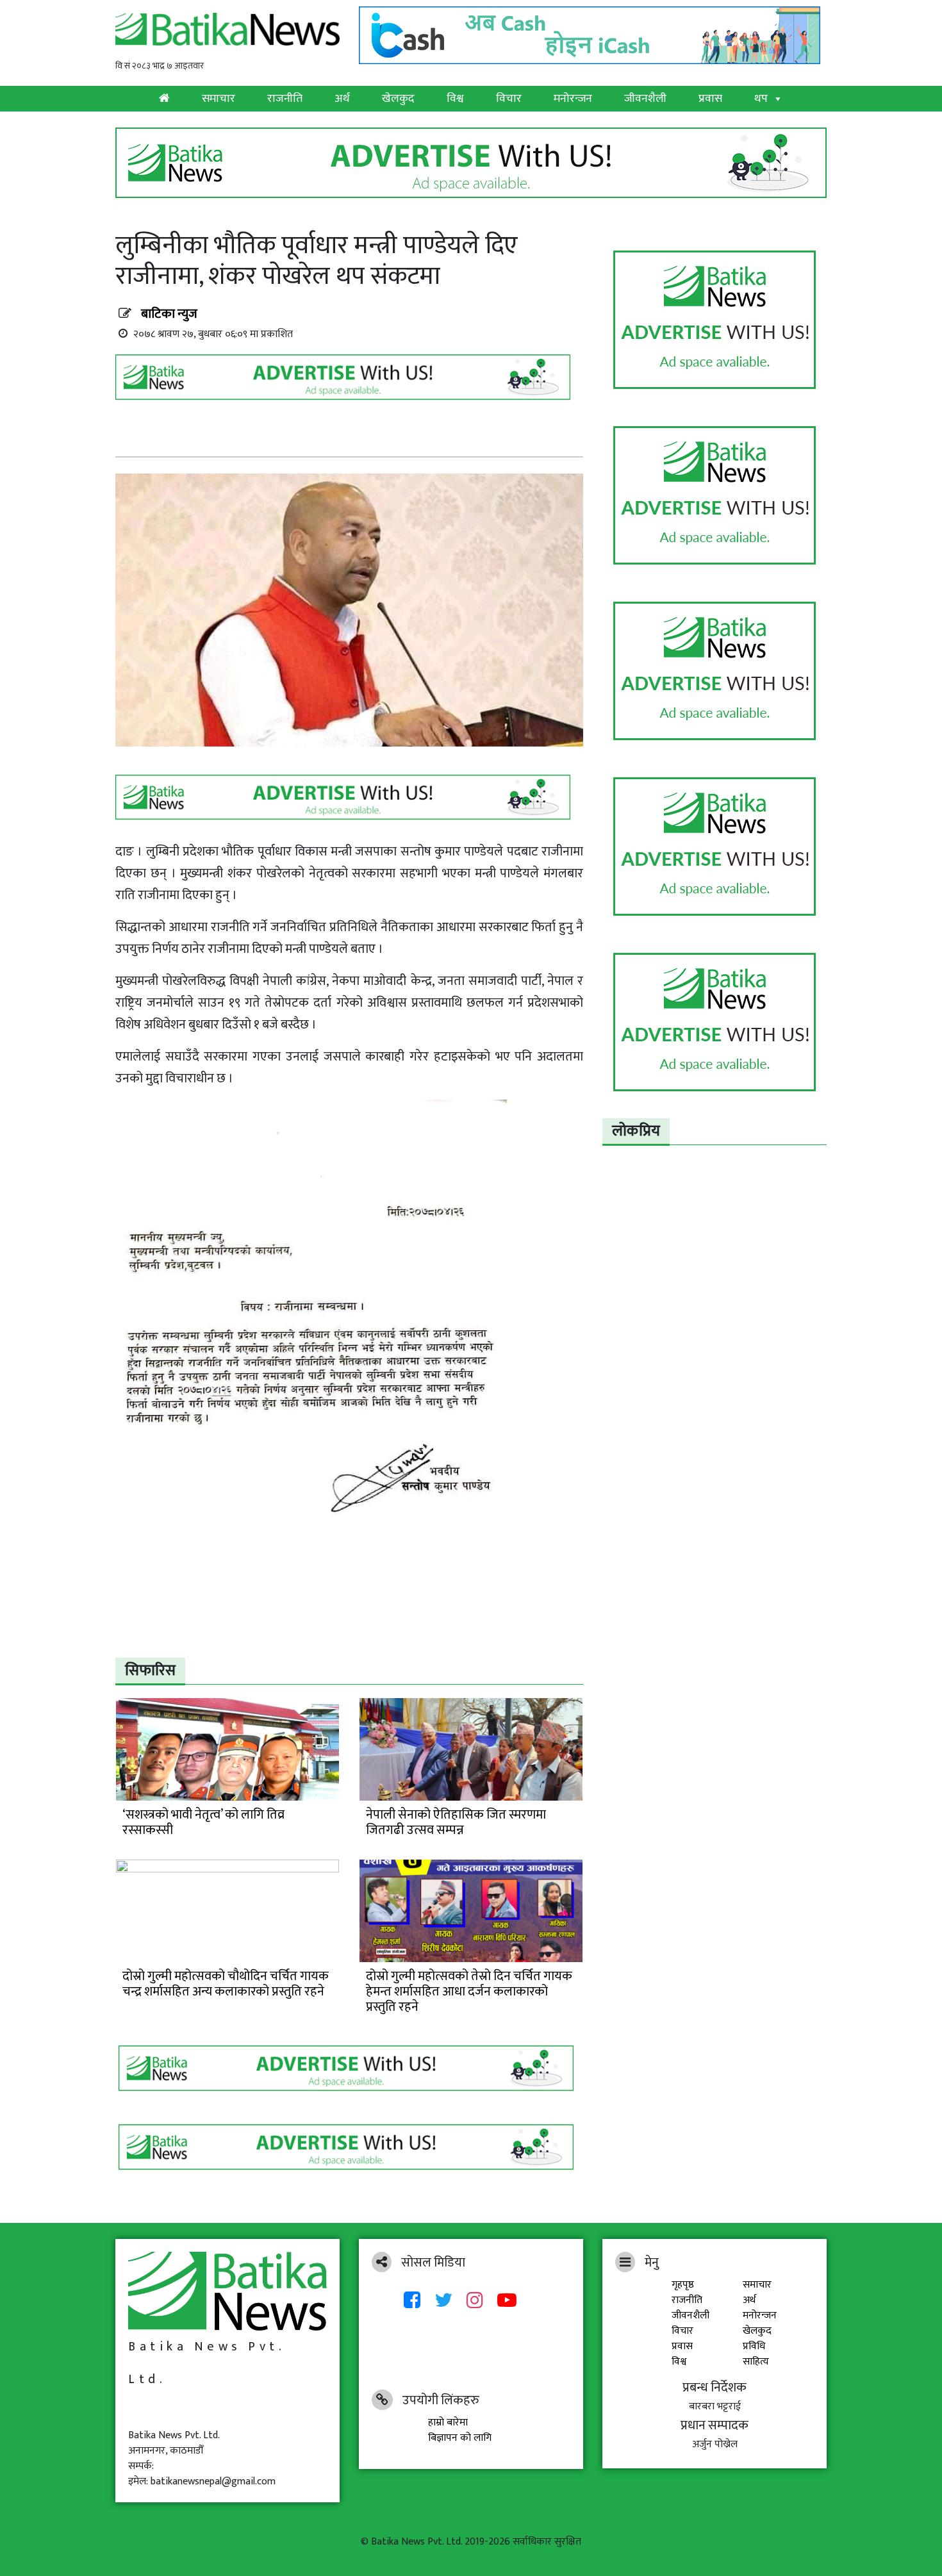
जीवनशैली (645, 99)
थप (761, 99)
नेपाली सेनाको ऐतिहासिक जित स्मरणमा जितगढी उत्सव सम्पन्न (456, 1822)
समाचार (219, 99)
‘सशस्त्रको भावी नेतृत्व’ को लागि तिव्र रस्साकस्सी (203, 1822)
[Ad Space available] (346, 382)
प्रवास (710, 99)
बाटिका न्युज (169, 314)
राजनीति (285, 99)
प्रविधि (754, 2346)
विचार (509, 99)
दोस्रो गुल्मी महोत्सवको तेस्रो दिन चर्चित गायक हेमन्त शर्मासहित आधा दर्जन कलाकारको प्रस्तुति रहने (469, 1992)
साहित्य (756, 2362)
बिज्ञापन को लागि (460, 2438)
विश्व (455, 99)
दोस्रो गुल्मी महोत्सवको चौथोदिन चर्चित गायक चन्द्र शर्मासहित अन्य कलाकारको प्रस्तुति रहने (226, 1984)
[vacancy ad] (471, 162)
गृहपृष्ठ (683, 2285)
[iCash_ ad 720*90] (593, 32)
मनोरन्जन (573, 99)
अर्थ (342, 99)
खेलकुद (398, 99)
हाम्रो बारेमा (448, 2423)
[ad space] (715, 320)
